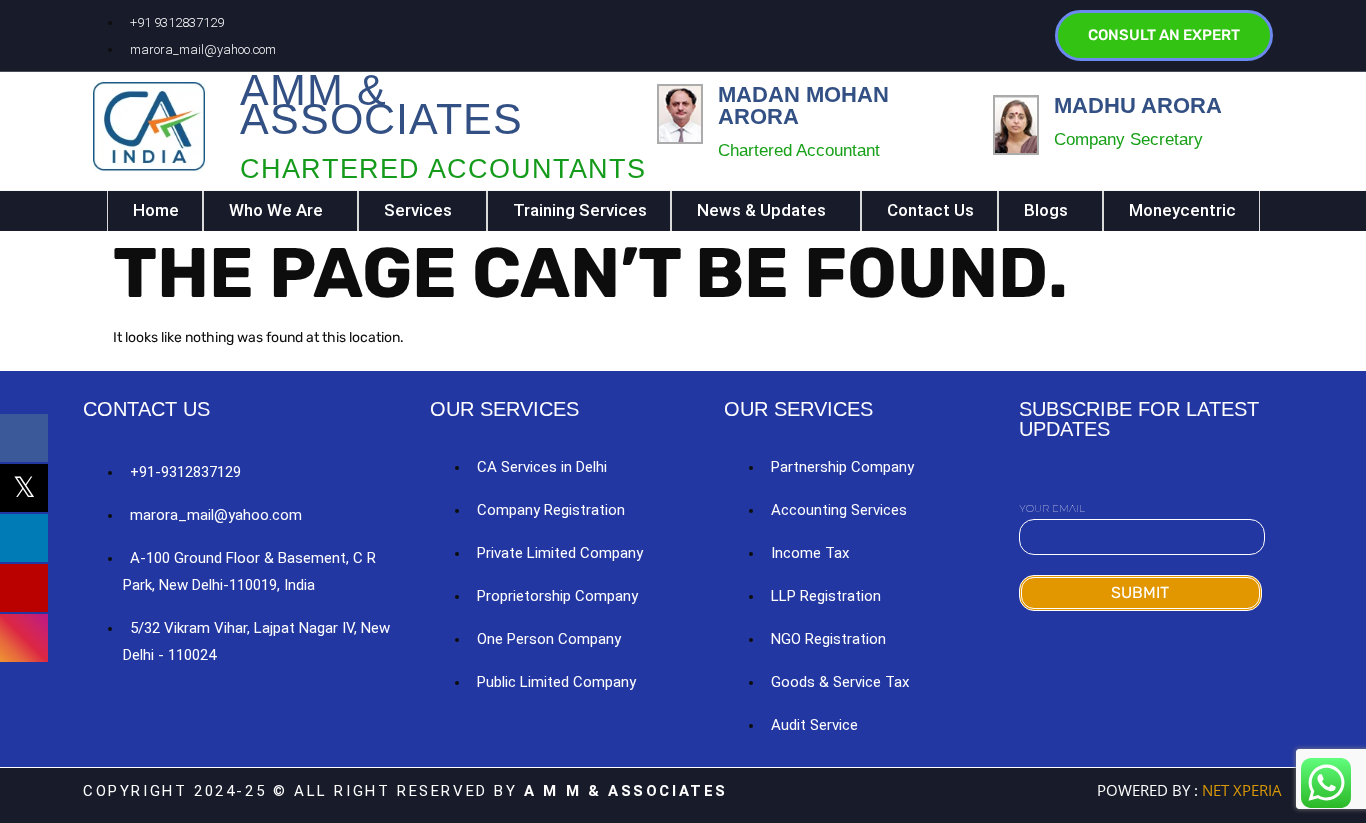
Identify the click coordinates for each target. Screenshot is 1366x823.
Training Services (580, 210)
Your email (1052, 508)
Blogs (1046, 210)
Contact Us (930, 210)
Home (156, 210)
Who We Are (276, 210)
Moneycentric (1182, 210)
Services (418, 210)
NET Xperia (1240, 790)
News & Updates (761, 210)
